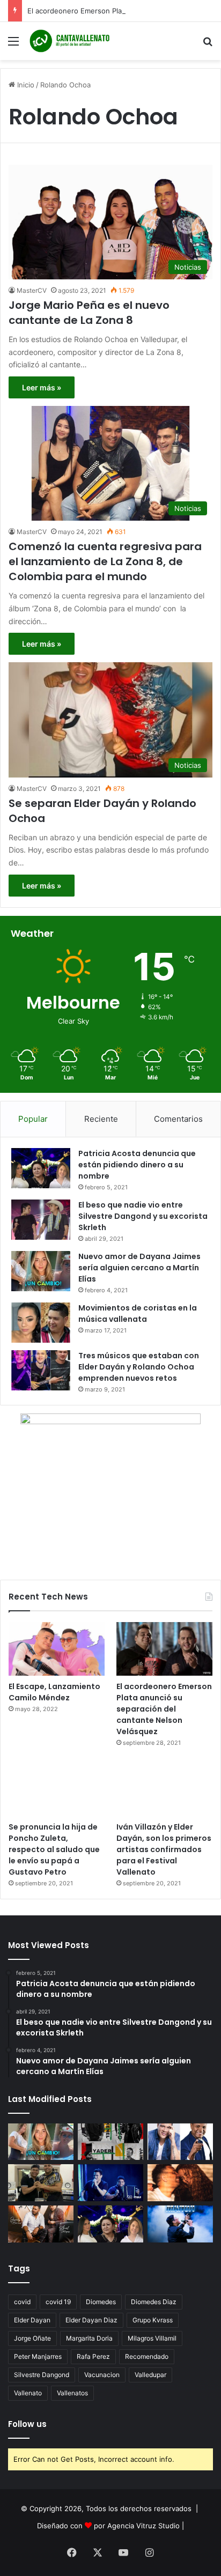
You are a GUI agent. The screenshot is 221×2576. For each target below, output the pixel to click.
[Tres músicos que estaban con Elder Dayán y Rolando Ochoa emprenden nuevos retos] (41, 1370)
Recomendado (147, 2356)
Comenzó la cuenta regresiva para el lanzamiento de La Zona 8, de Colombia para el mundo (105, 561)
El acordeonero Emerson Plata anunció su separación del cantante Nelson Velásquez (164, 1709)
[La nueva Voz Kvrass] (110, 2142)
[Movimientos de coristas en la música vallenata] (41, 1323)
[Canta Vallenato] (70, 41)
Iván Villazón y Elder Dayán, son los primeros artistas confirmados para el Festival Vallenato (164, 1849)
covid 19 (58, 2302)
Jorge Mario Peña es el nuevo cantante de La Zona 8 (89, 313)
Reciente (101, 1119)
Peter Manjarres (38, 2356)
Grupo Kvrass (153, 2320)
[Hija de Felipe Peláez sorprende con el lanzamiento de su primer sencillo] (180, 2183)
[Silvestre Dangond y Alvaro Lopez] (110, 2183)
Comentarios (178, 1119)
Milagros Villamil (152, 2338)
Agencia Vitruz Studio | (146, 2526)
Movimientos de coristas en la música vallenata (138, 1313)
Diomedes (101, 2302)
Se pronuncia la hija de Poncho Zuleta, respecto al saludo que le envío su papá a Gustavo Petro (54, 1849)
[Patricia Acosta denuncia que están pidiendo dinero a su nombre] (41, 1168)
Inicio (25, 85)
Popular (33, 1119)
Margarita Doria (89, 2338)
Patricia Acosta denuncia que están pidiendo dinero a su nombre (137, 1165)
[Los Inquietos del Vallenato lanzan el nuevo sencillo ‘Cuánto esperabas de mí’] (41, 2224)
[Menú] (13, 45)
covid (22, 2302)
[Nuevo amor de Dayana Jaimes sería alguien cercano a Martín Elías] (41, 1271)
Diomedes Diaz (154, 2302)
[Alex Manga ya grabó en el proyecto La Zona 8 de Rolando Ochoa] (41, 2183)
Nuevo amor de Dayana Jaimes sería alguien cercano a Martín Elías (139, 1268)
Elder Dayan (32, 2320)
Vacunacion (102, 2375)
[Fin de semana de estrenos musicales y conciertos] (180, 2224)
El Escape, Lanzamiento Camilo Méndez (54, 1692)
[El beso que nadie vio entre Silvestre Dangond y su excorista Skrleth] (41, 1220)
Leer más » (42, 387)
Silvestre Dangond (42, 2375)
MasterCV (32, 290)
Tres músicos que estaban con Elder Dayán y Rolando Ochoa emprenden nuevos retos (139, 1367)
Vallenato (28, 2393)
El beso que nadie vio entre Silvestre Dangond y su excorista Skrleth (143, 1216)
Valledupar (150, 2375)
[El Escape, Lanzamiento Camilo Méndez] (57, 1649)
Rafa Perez (93, 2356)
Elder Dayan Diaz (91, 2320)
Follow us (27, 2424)
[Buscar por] (208, 45)
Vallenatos (72, 2393)
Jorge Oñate (32, 2338)
